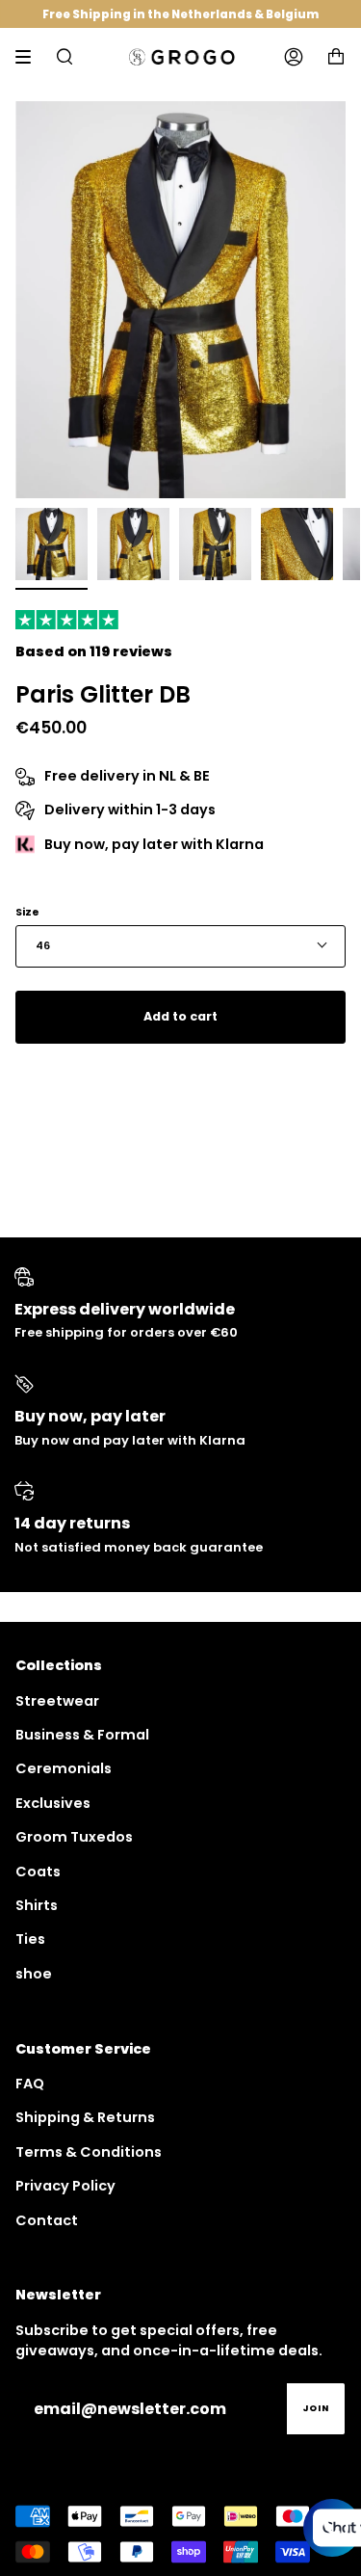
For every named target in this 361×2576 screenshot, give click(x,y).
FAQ (30, 2084)
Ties (30, 1939)
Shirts (37, 1905)
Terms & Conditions (89, 2152)
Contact (47, 2220)
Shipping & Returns (85, 2117)
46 (43, 946)
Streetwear (57, 1701)
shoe (34, 1974)
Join (316, 2408)
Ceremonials (64, 1768)
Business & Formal (82, 1735)
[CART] (336, 57)
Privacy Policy (65, 2186)
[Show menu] (30, 57)
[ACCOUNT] (294, 57)
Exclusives (53, 1803)
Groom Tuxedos (74, 1837)
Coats (38, 1872)
